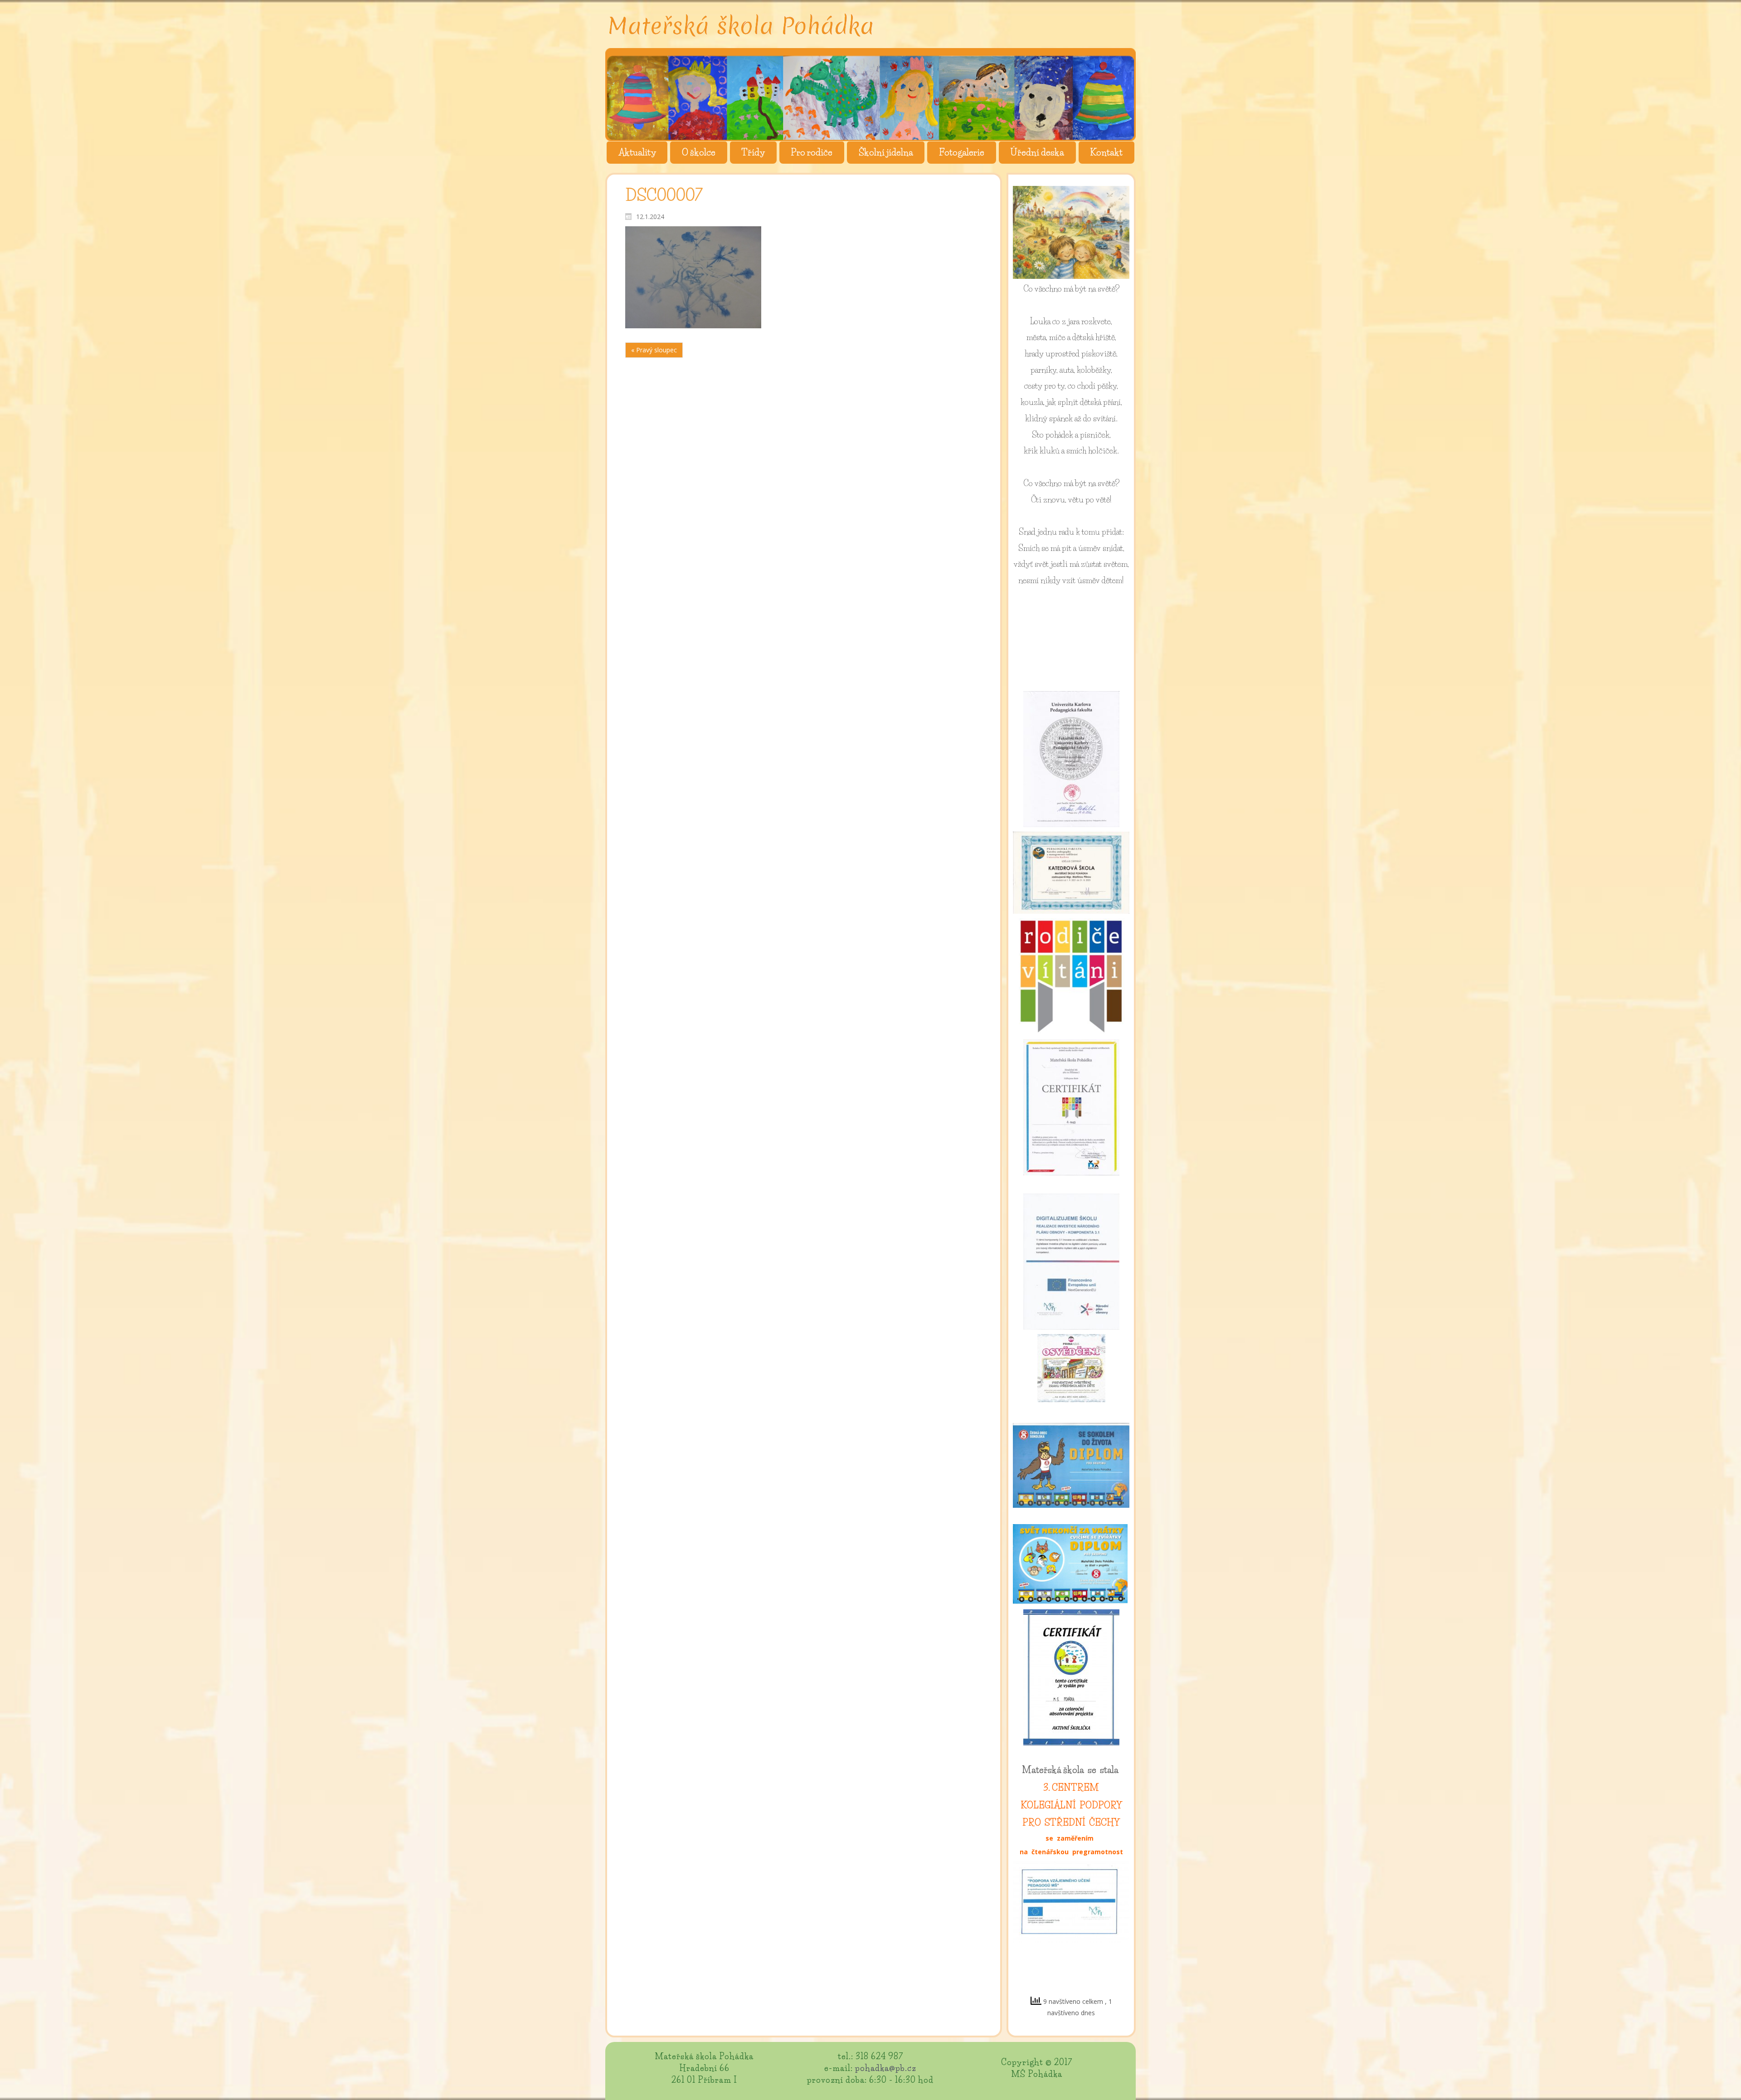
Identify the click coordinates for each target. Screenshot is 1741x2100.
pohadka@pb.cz (886, 2068)
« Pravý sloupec (654, 350)
